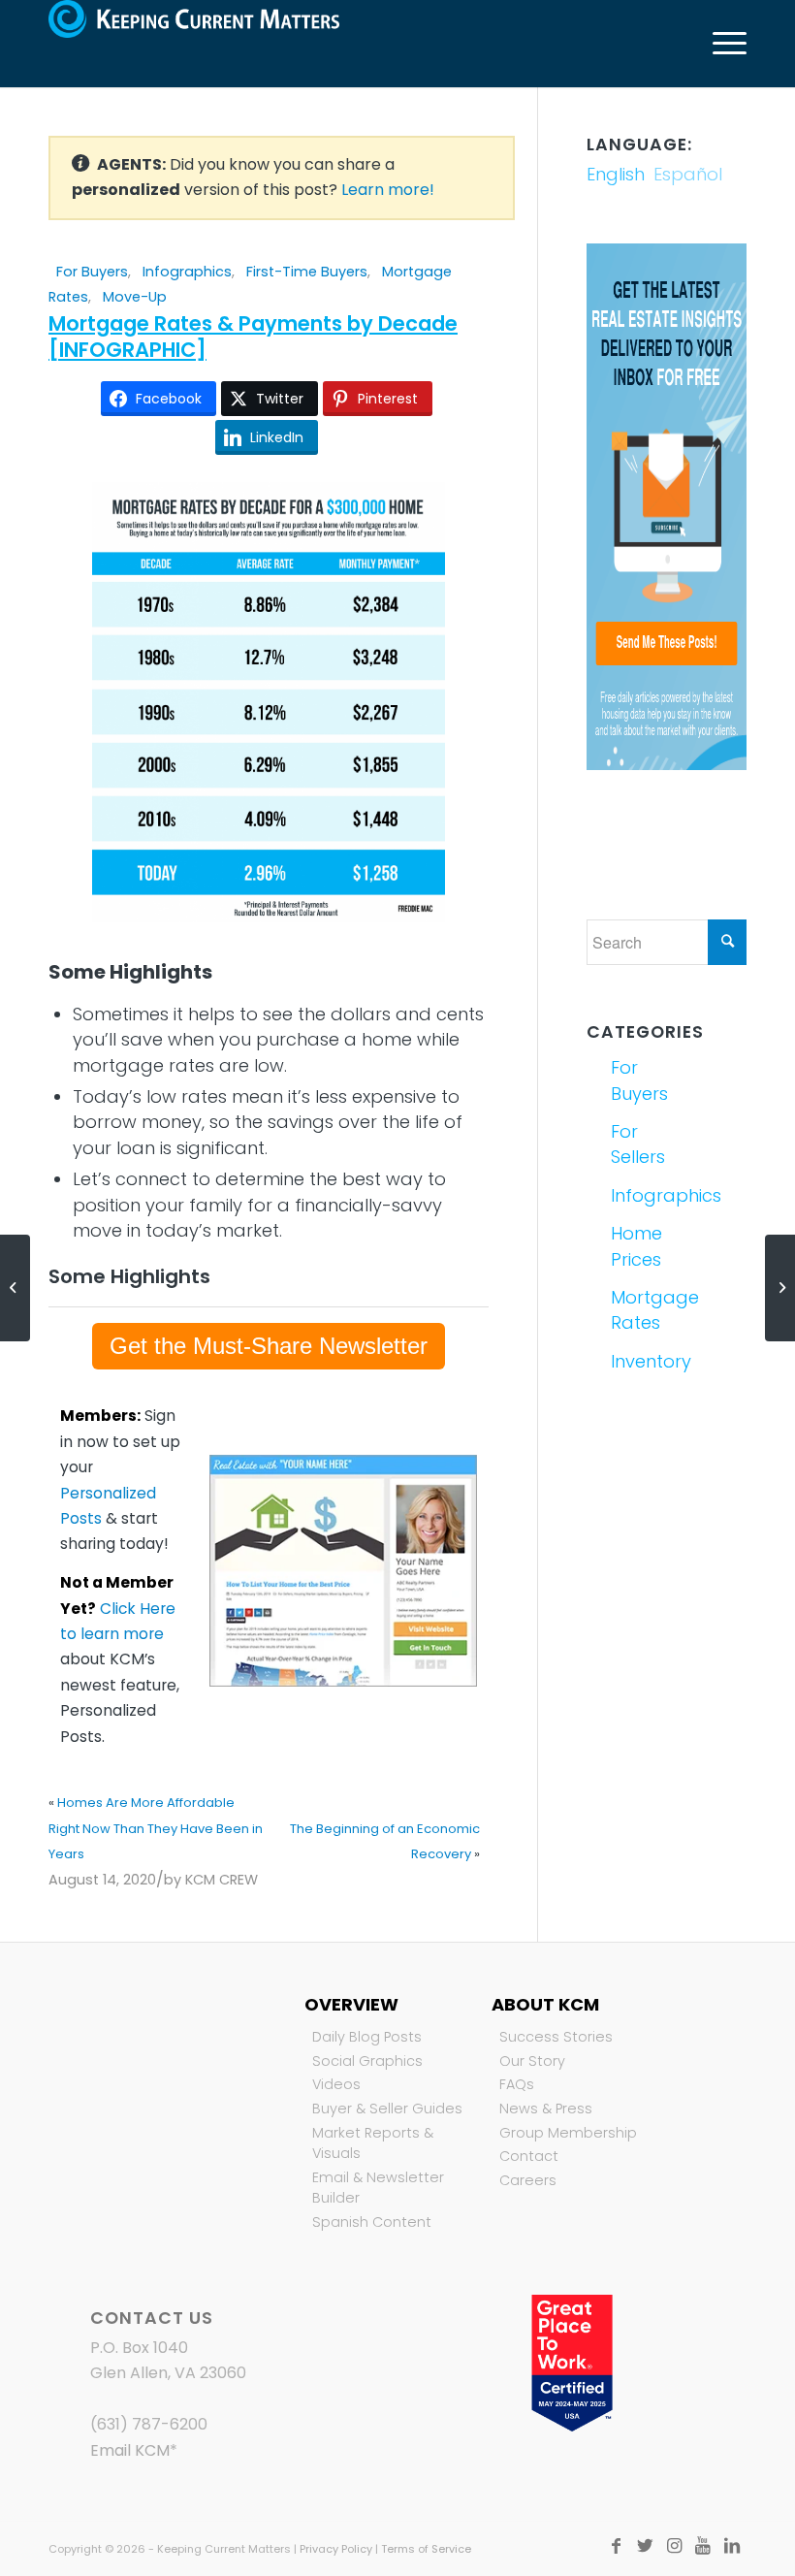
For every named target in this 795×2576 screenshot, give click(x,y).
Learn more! (388, 190)
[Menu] (720, 44)
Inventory (636, 1361)
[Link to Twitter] (645, 2546)
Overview (351, 2004)
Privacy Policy (336, 2549)
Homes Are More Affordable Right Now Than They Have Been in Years (156, 1828)
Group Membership (568, 2133)
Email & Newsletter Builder (378, 2188)
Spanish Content (372, 2222)
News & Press (546, 2109)
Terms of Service (426, 2549)
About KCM (545, 2004)
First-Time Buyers (307, 272)
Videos (336, 2084)
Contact (529, 2156)
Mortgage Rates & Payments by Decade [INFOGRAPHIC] (253, 337)
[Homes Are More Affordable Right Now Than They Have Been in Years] (15, 1288)
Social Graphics (367, 2061)
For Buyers (92, 272)
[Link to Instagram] (674, 2546)
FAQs (517, 2084)
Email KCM (130, 2450)
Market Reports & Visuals (373, 2143)
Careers (528, 2180)
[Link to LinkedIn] (732, 2546)
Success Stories (556, 2037)
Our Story (532, 2061)
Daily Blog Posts (367, 2037)
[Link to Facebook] (616, 2546)
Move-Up (135, 297)
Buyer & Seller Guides (387, 2109)
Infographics (187, 272)
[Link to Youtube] (703, 2546)
